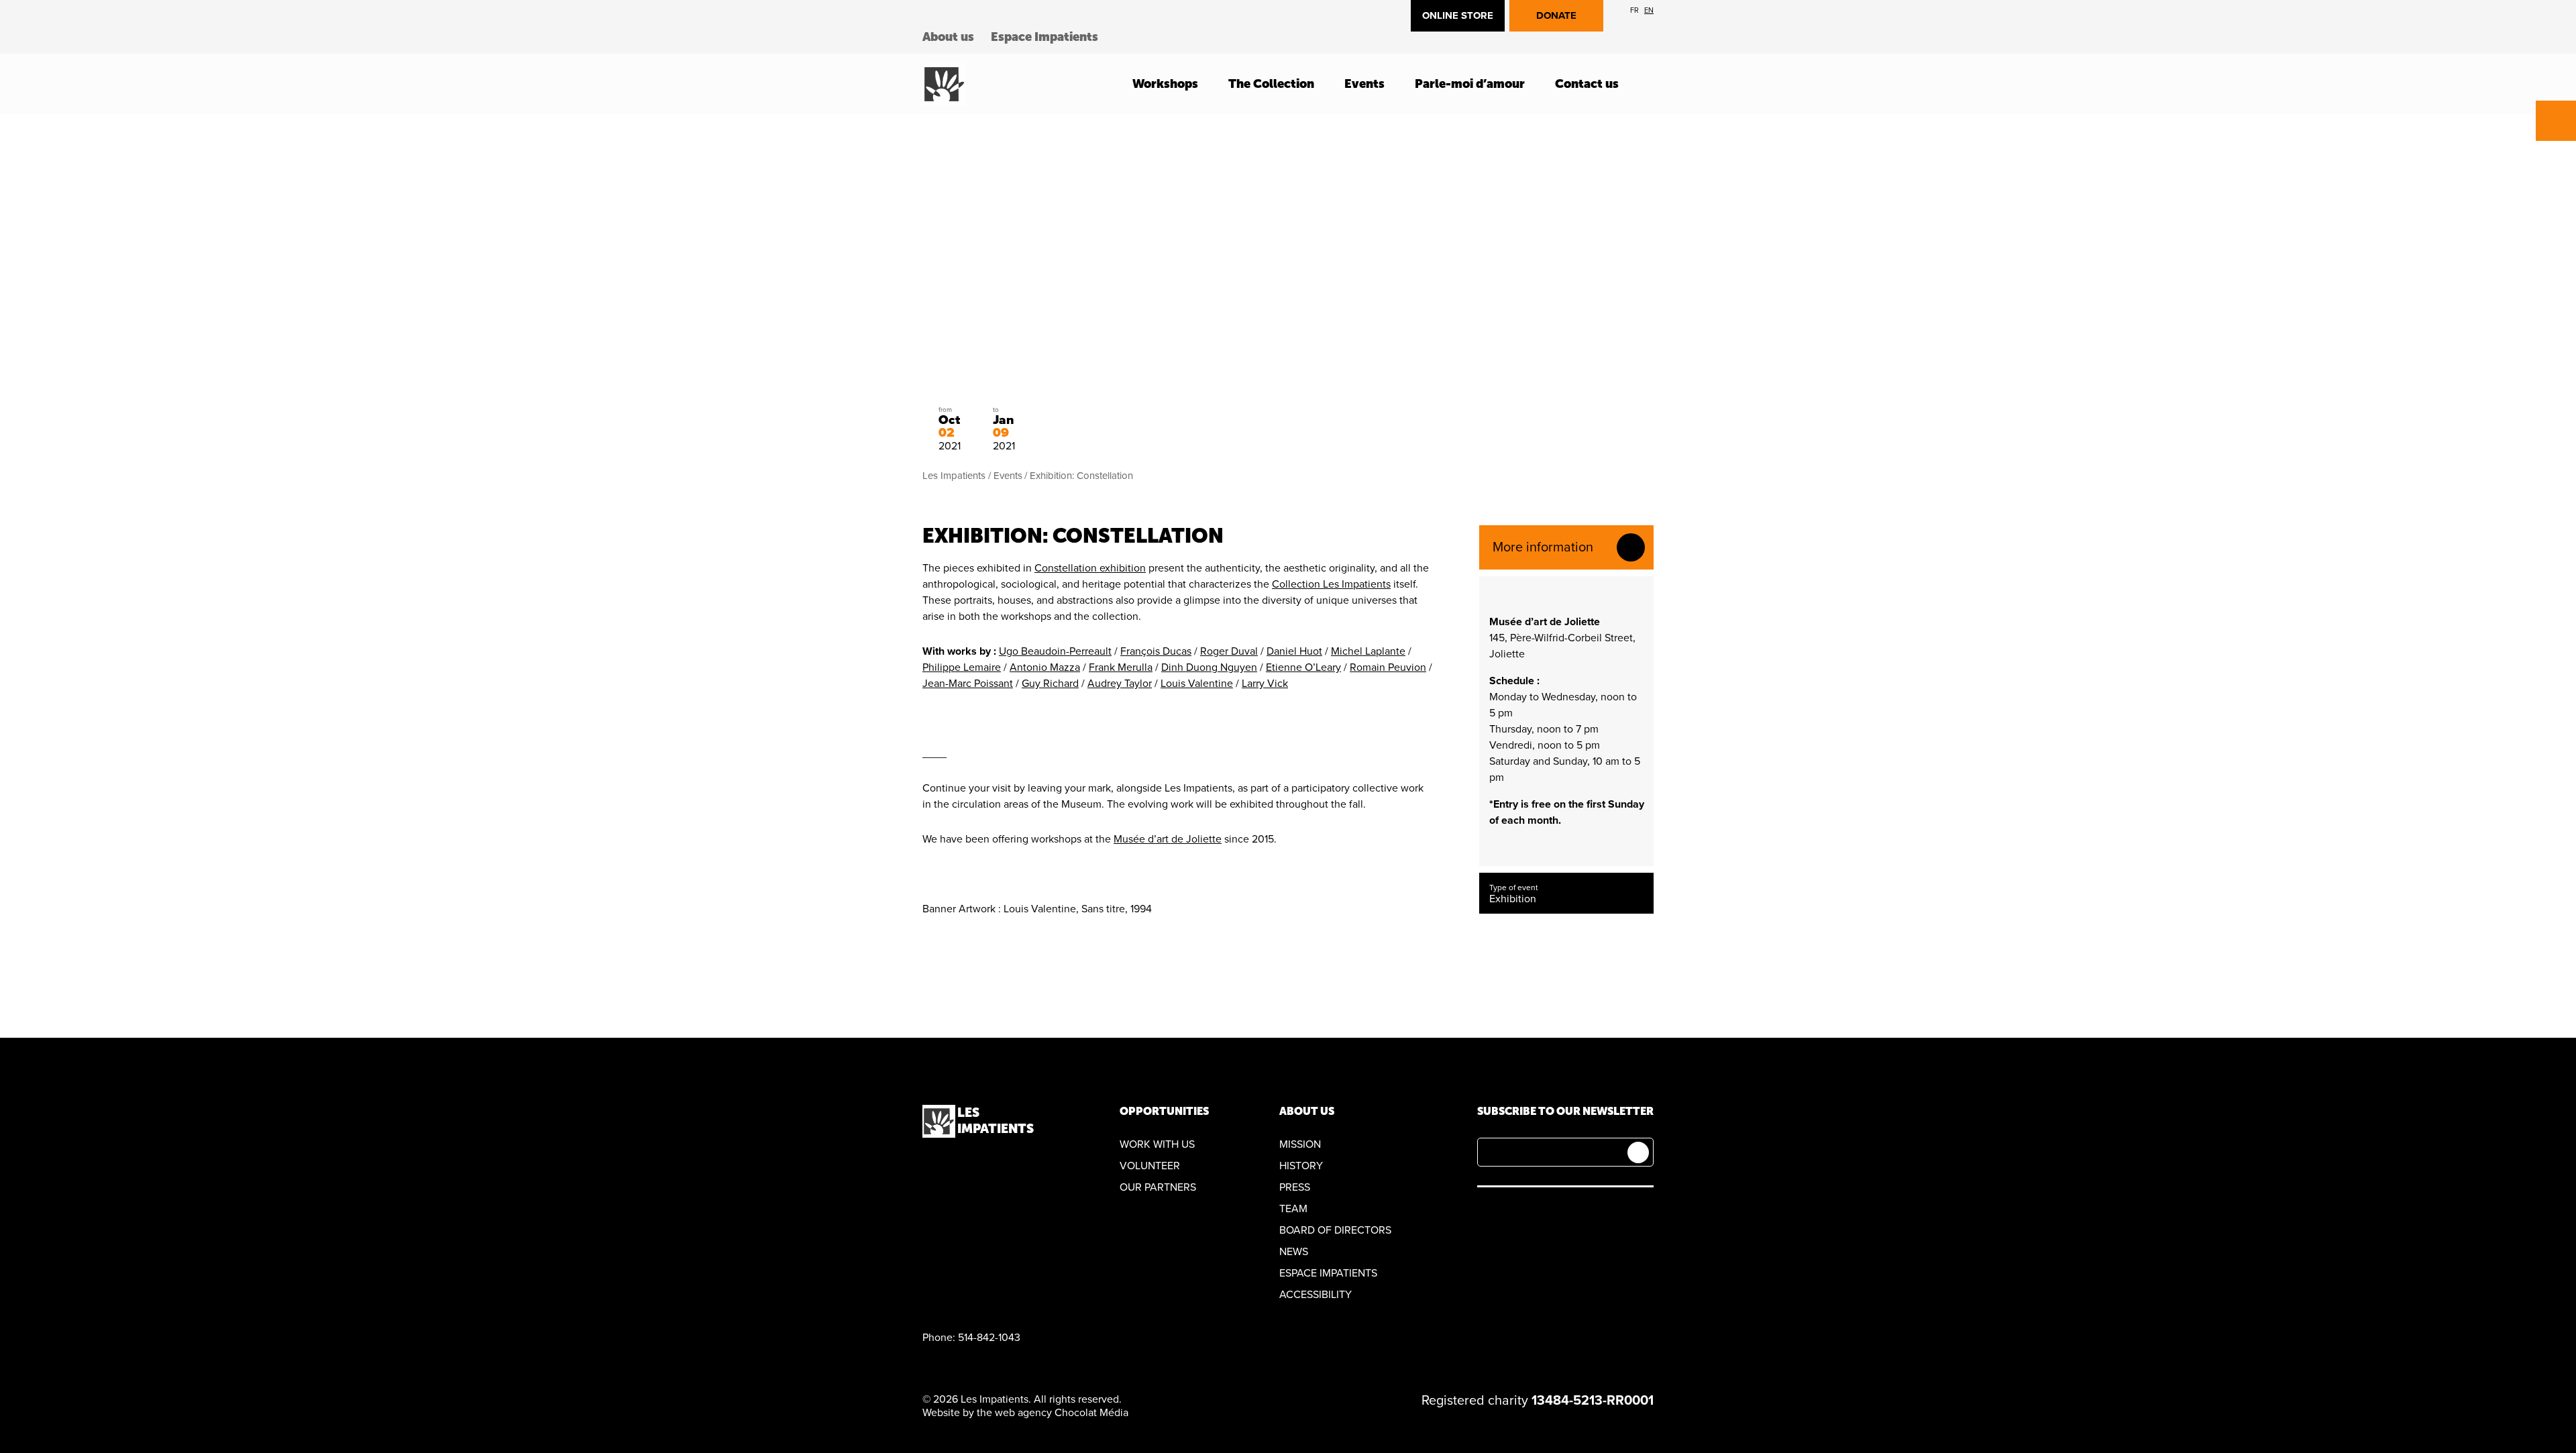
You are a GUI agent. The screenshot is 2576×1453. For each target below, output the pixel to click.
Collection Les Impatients (1331, 584)
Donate (1556, 15)
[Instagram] (1548, 1213)
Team (1293, 1209)
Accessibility (1316, 1295)
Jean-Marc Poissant (968, 684)
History (1301, 1166)
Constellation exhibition (1090, 568)
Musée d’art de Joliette (1168, 839)
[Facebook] (1485, 1213)
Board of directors (1335, 1230)
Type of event (1514, 887)
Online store (1458, 15)
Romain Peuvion (1388, 667)
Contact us (1587, 84)
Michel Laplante (1368, 651)
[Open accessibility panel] (2556, 121)
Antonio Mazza (1045, 667)
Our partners (1158, 1187)
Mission (1300, 1144)
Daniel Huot (1294, 651)
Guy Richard (1050, 684)
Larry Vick (1265, 684)
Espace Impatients (1044, 37)
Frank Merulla (1121, 667)
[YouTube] (1516, 1213)
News (1294, 1252)
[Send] (1638, 1152)
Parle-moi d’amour (1470, 84)
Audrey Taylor (1120, 684)
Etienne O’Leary (1303, 667)
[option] (1634, 10)
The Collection (1271, 84)
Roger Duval (1229, 651)
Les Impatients (954, 476)
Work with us (1157, 1144)
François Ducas (1156, 651)
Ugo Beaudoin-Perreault (1055, 651)
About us (948, 37)
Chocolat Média (1091, 1413)
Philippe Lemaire (962, 667)
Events (1364, 84)
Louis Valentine (1197, 684)
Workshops (1165, 84)
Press (1295, 1187)
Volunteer (1150, 1166)
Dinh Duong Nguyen (1209, 667)
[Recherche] (1650, 84)
